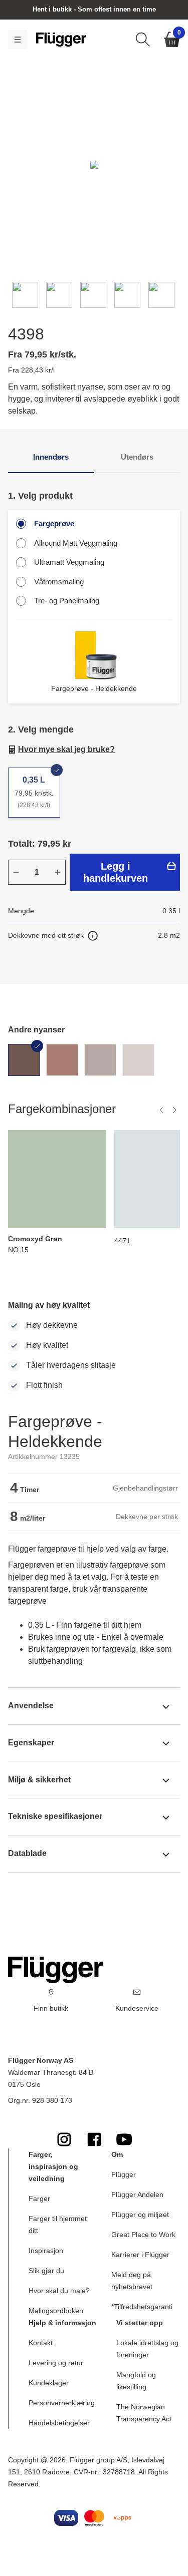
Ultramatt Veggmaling (69, 562)
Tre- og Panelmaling (67, 601)
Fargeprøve (54, 523)
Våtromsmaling (59, 582)
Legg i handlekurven (116, 872)
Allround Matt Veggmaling (76, 543)
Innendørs (51, 457)
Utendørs (137, 457)
